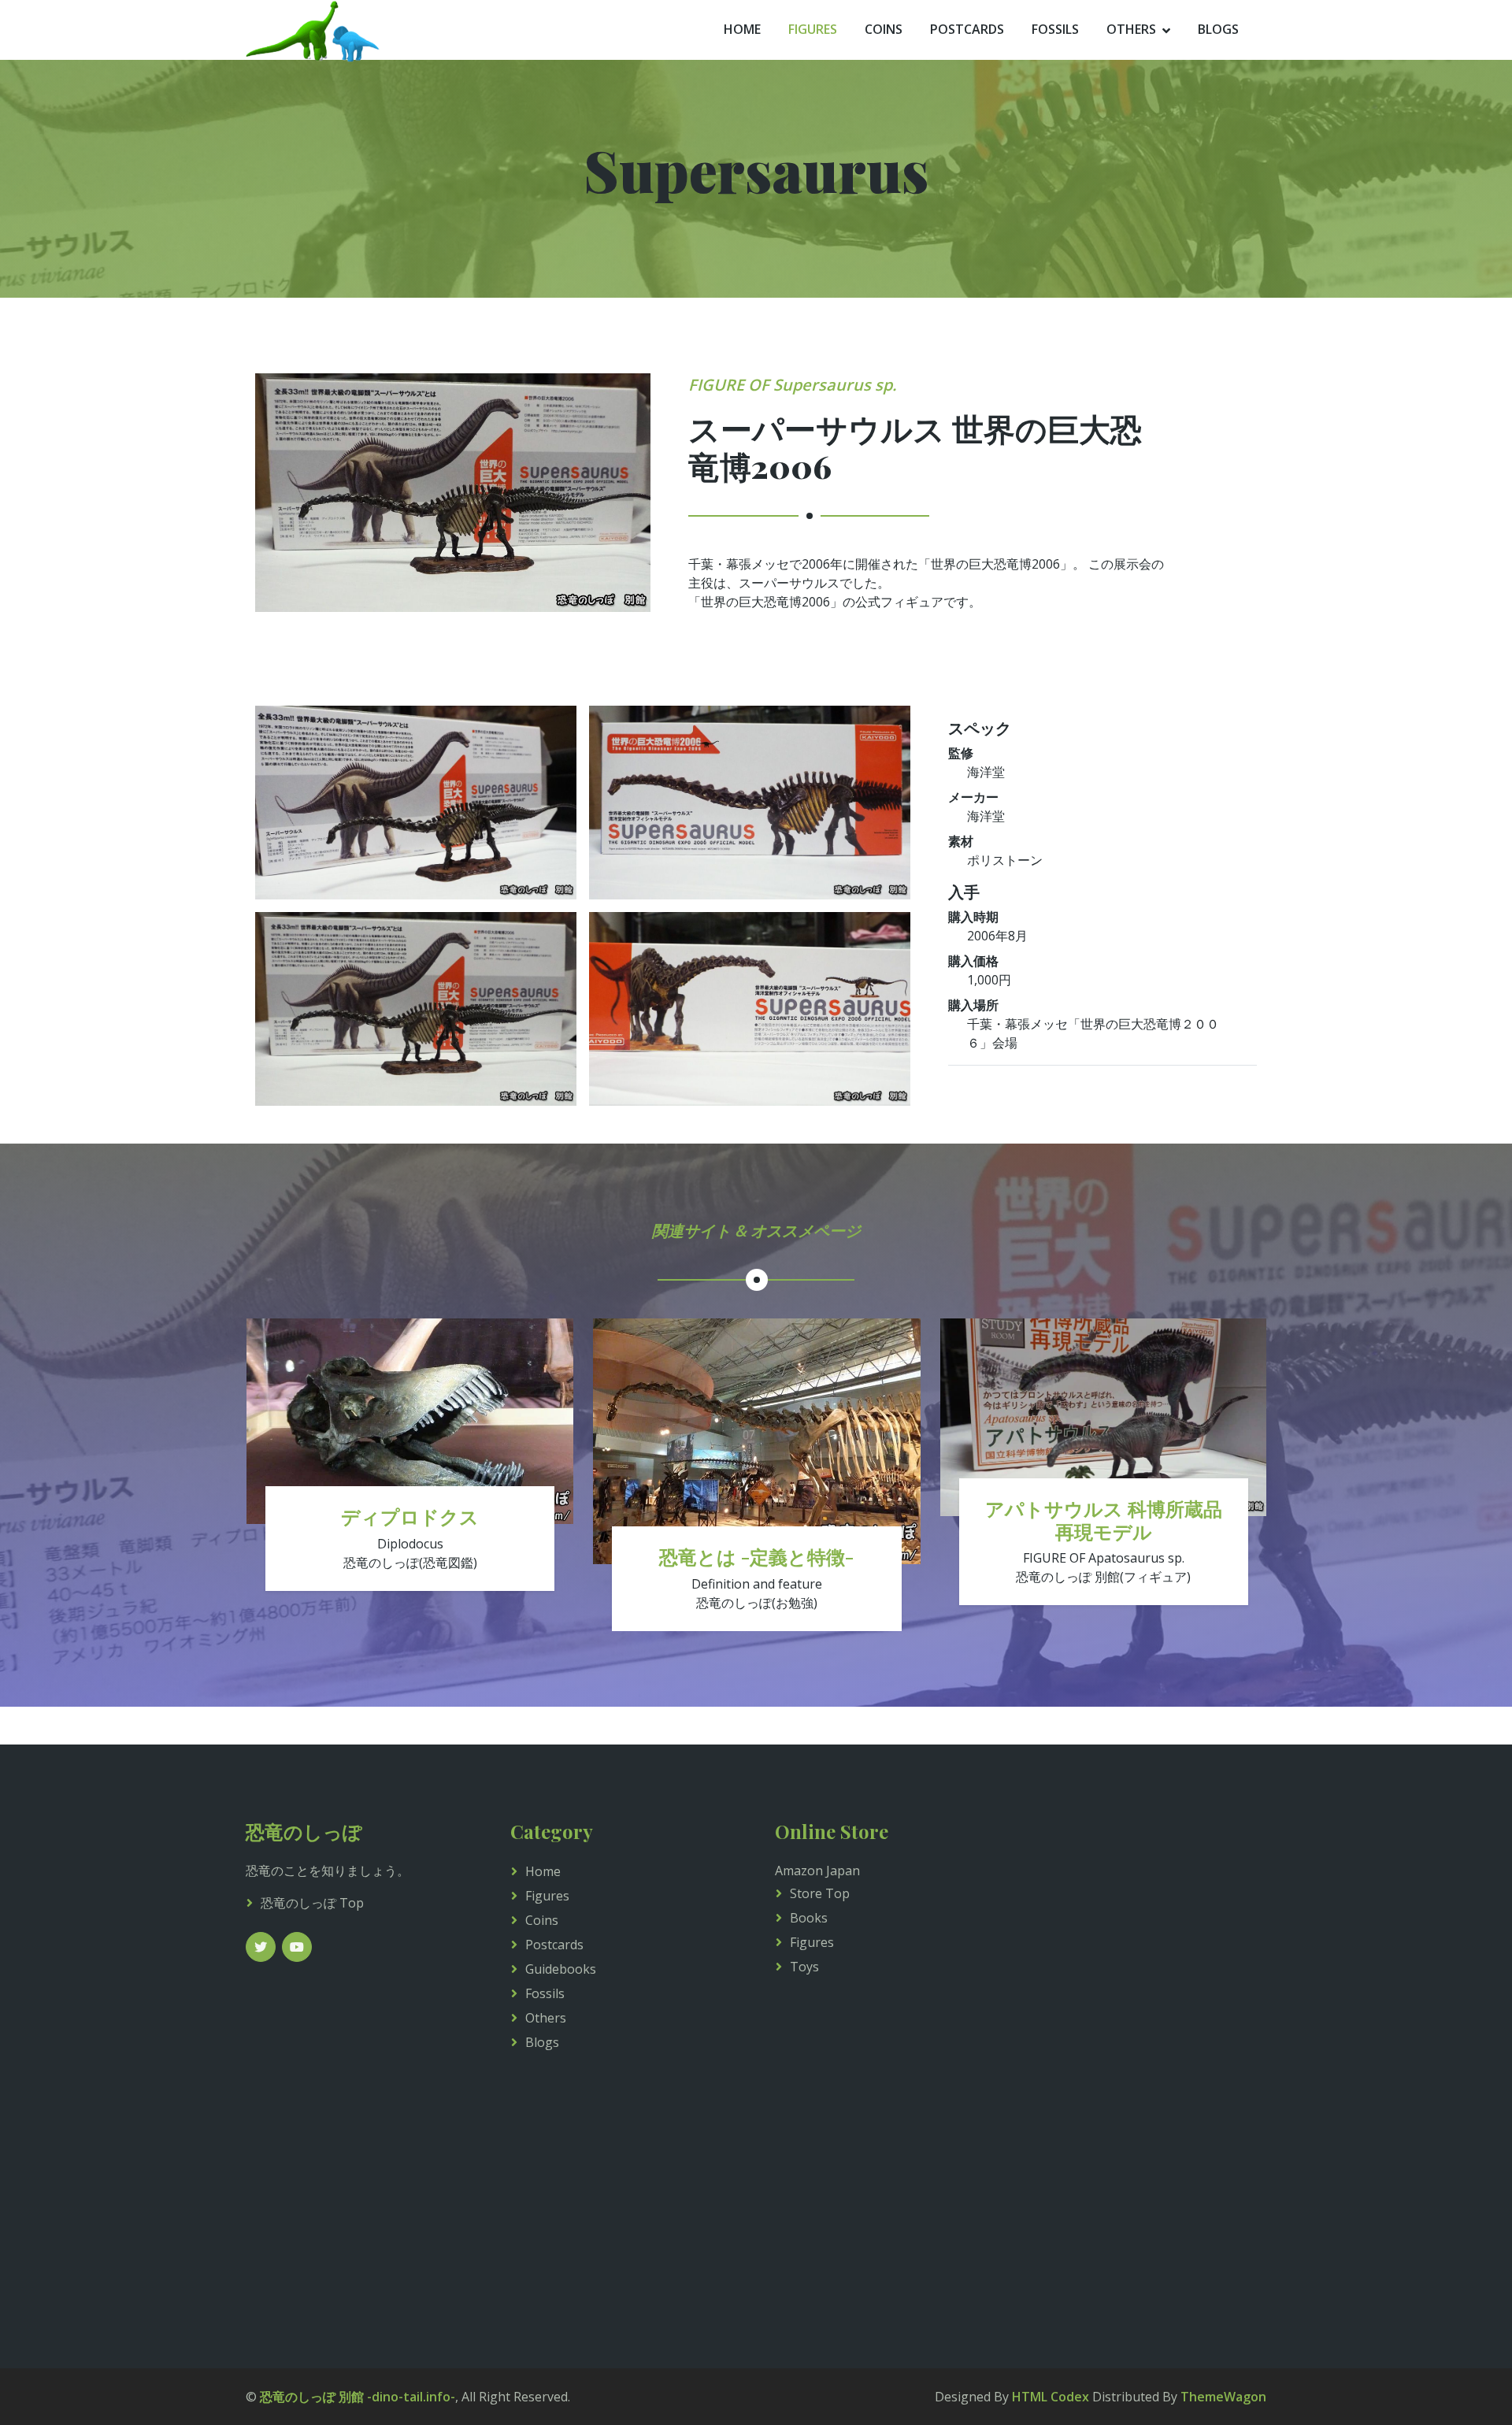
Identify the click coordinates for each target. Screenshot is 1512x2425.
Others (1131, 29)
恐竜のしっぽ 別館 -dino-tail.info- (358, 2397)
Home (742, 29)
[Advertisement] (1153, 2056)
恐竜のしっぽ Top (312, 1903)
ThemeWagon (1223, 2397)
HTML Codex (1051, 2397)
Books (809, 1918)
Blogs (1218, 29)
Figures (813, 29)
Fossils (1055, 29)
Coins (884, 29)
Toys (804, 1967)
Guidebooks (561, 1969)
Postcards (967, 29)
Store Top (820, 1893)
